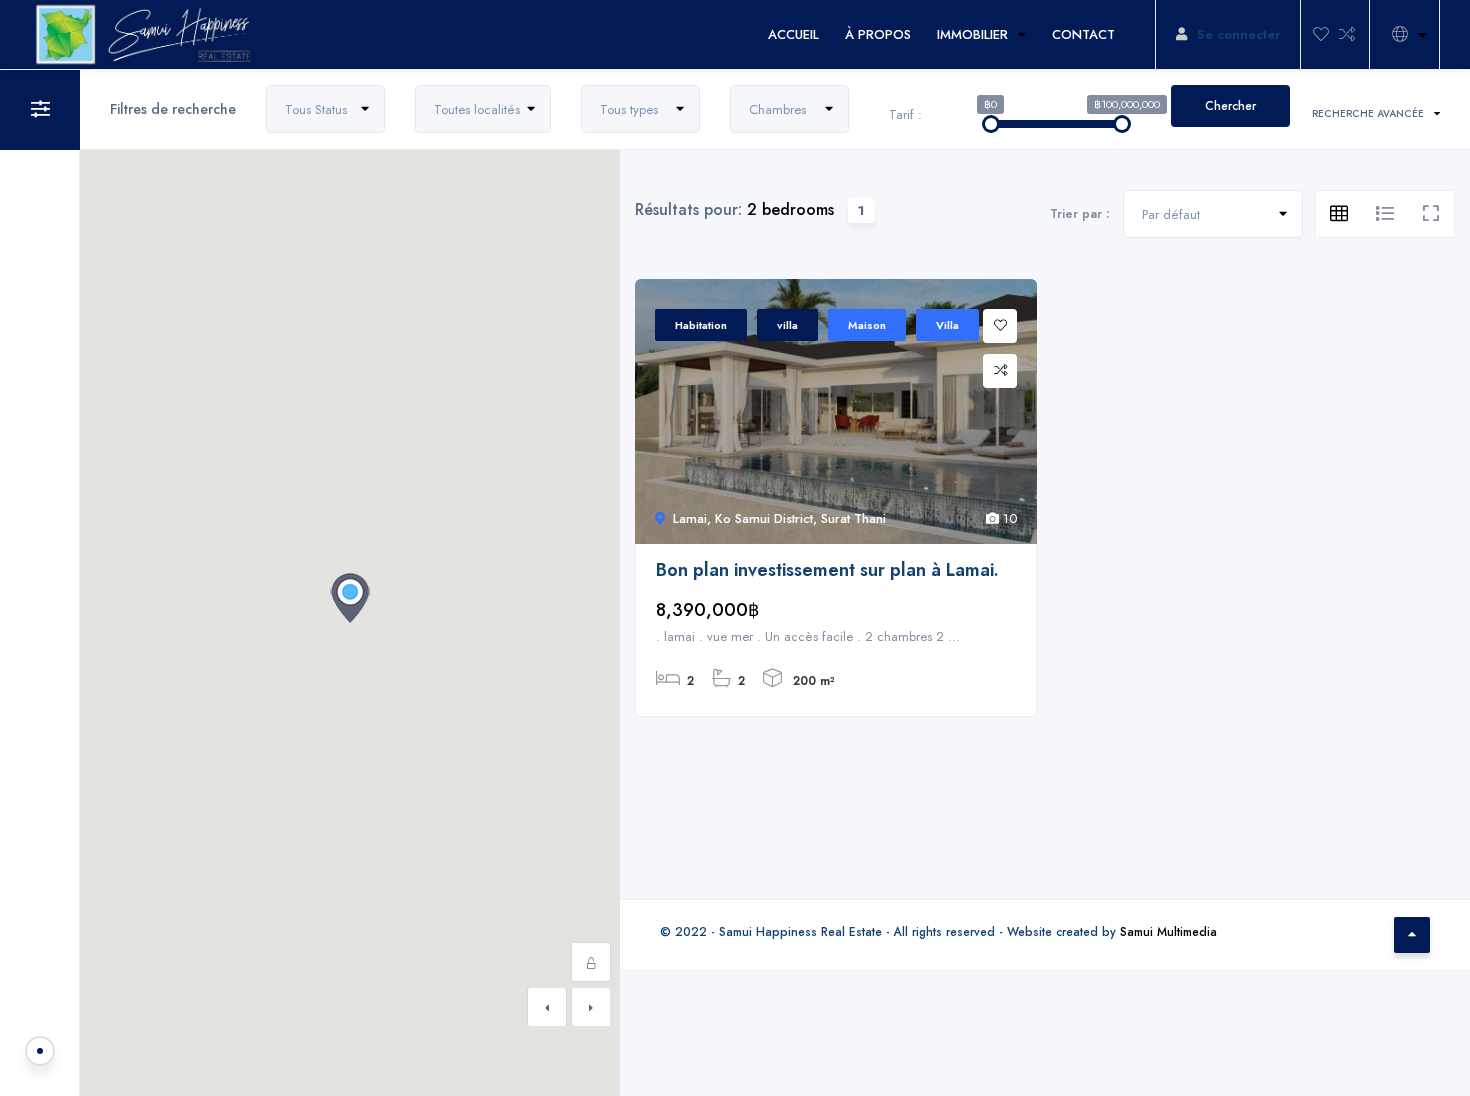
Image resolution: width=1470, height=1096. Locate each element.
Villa (947, 325)
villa (787, 325)
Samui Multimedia (1168, 931)
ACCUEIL (793, 34)
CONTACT (1083, 34)
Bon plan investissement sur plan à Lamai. (827, 570)
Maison (867, 325)
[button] (350, 598)
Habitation (701, 325)
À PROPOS (878, 34)
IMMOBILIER (972, 34)
